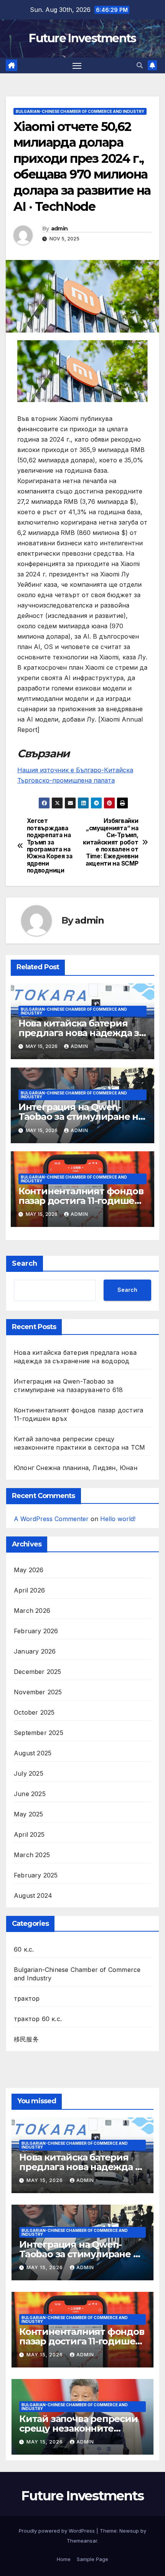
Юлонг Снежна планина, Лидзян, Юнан (76, 1468)
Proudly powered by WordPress (58, 2531)
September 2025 (39, 1733)
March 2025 (32, 1855)
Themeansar (82, 2541)
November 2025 (38, 1692)
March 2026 (32, 1611)
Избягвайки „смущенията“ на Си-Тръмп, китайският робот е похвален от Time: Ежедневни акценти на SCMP (111, 842)
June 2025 (30, 1794)
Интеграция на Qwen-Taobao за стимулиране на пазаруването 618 (81, 1117)
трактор (27, 1998)
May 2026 (29, 1570)
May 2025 (29, 1814)
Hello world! (118, 1519)
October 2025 (34, 1712)
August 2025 (33, 1753)
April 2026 (29, 1590)
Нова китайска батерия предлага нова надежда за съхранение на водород (81, 1033)
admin (59, 228)
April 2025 (29, 1834)
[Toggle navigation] (77, 66)
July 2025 (29, 1773)
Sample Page (92, 2559)
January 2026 (35, 1651)
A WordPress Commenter (51, 1519)
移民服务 (26, 2039)
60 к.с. (24, 1949)
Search (25, 1263)
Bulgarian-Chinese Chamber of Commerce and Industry (80, 111)
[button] (140, 65)
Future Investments (82, 38)
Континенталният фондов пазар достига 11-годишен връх (81, 1201)
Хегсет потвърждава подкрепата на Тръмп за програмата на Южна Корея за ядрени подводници (50, 846)
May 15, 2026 (45, 2180)
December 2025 (38, 1672)
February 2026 (36, 1631)
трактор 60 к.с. (38, 2019)
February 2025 (36, 1875)
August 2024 (33, 1896)
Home (64, 2559)
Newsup (129, 2531)
